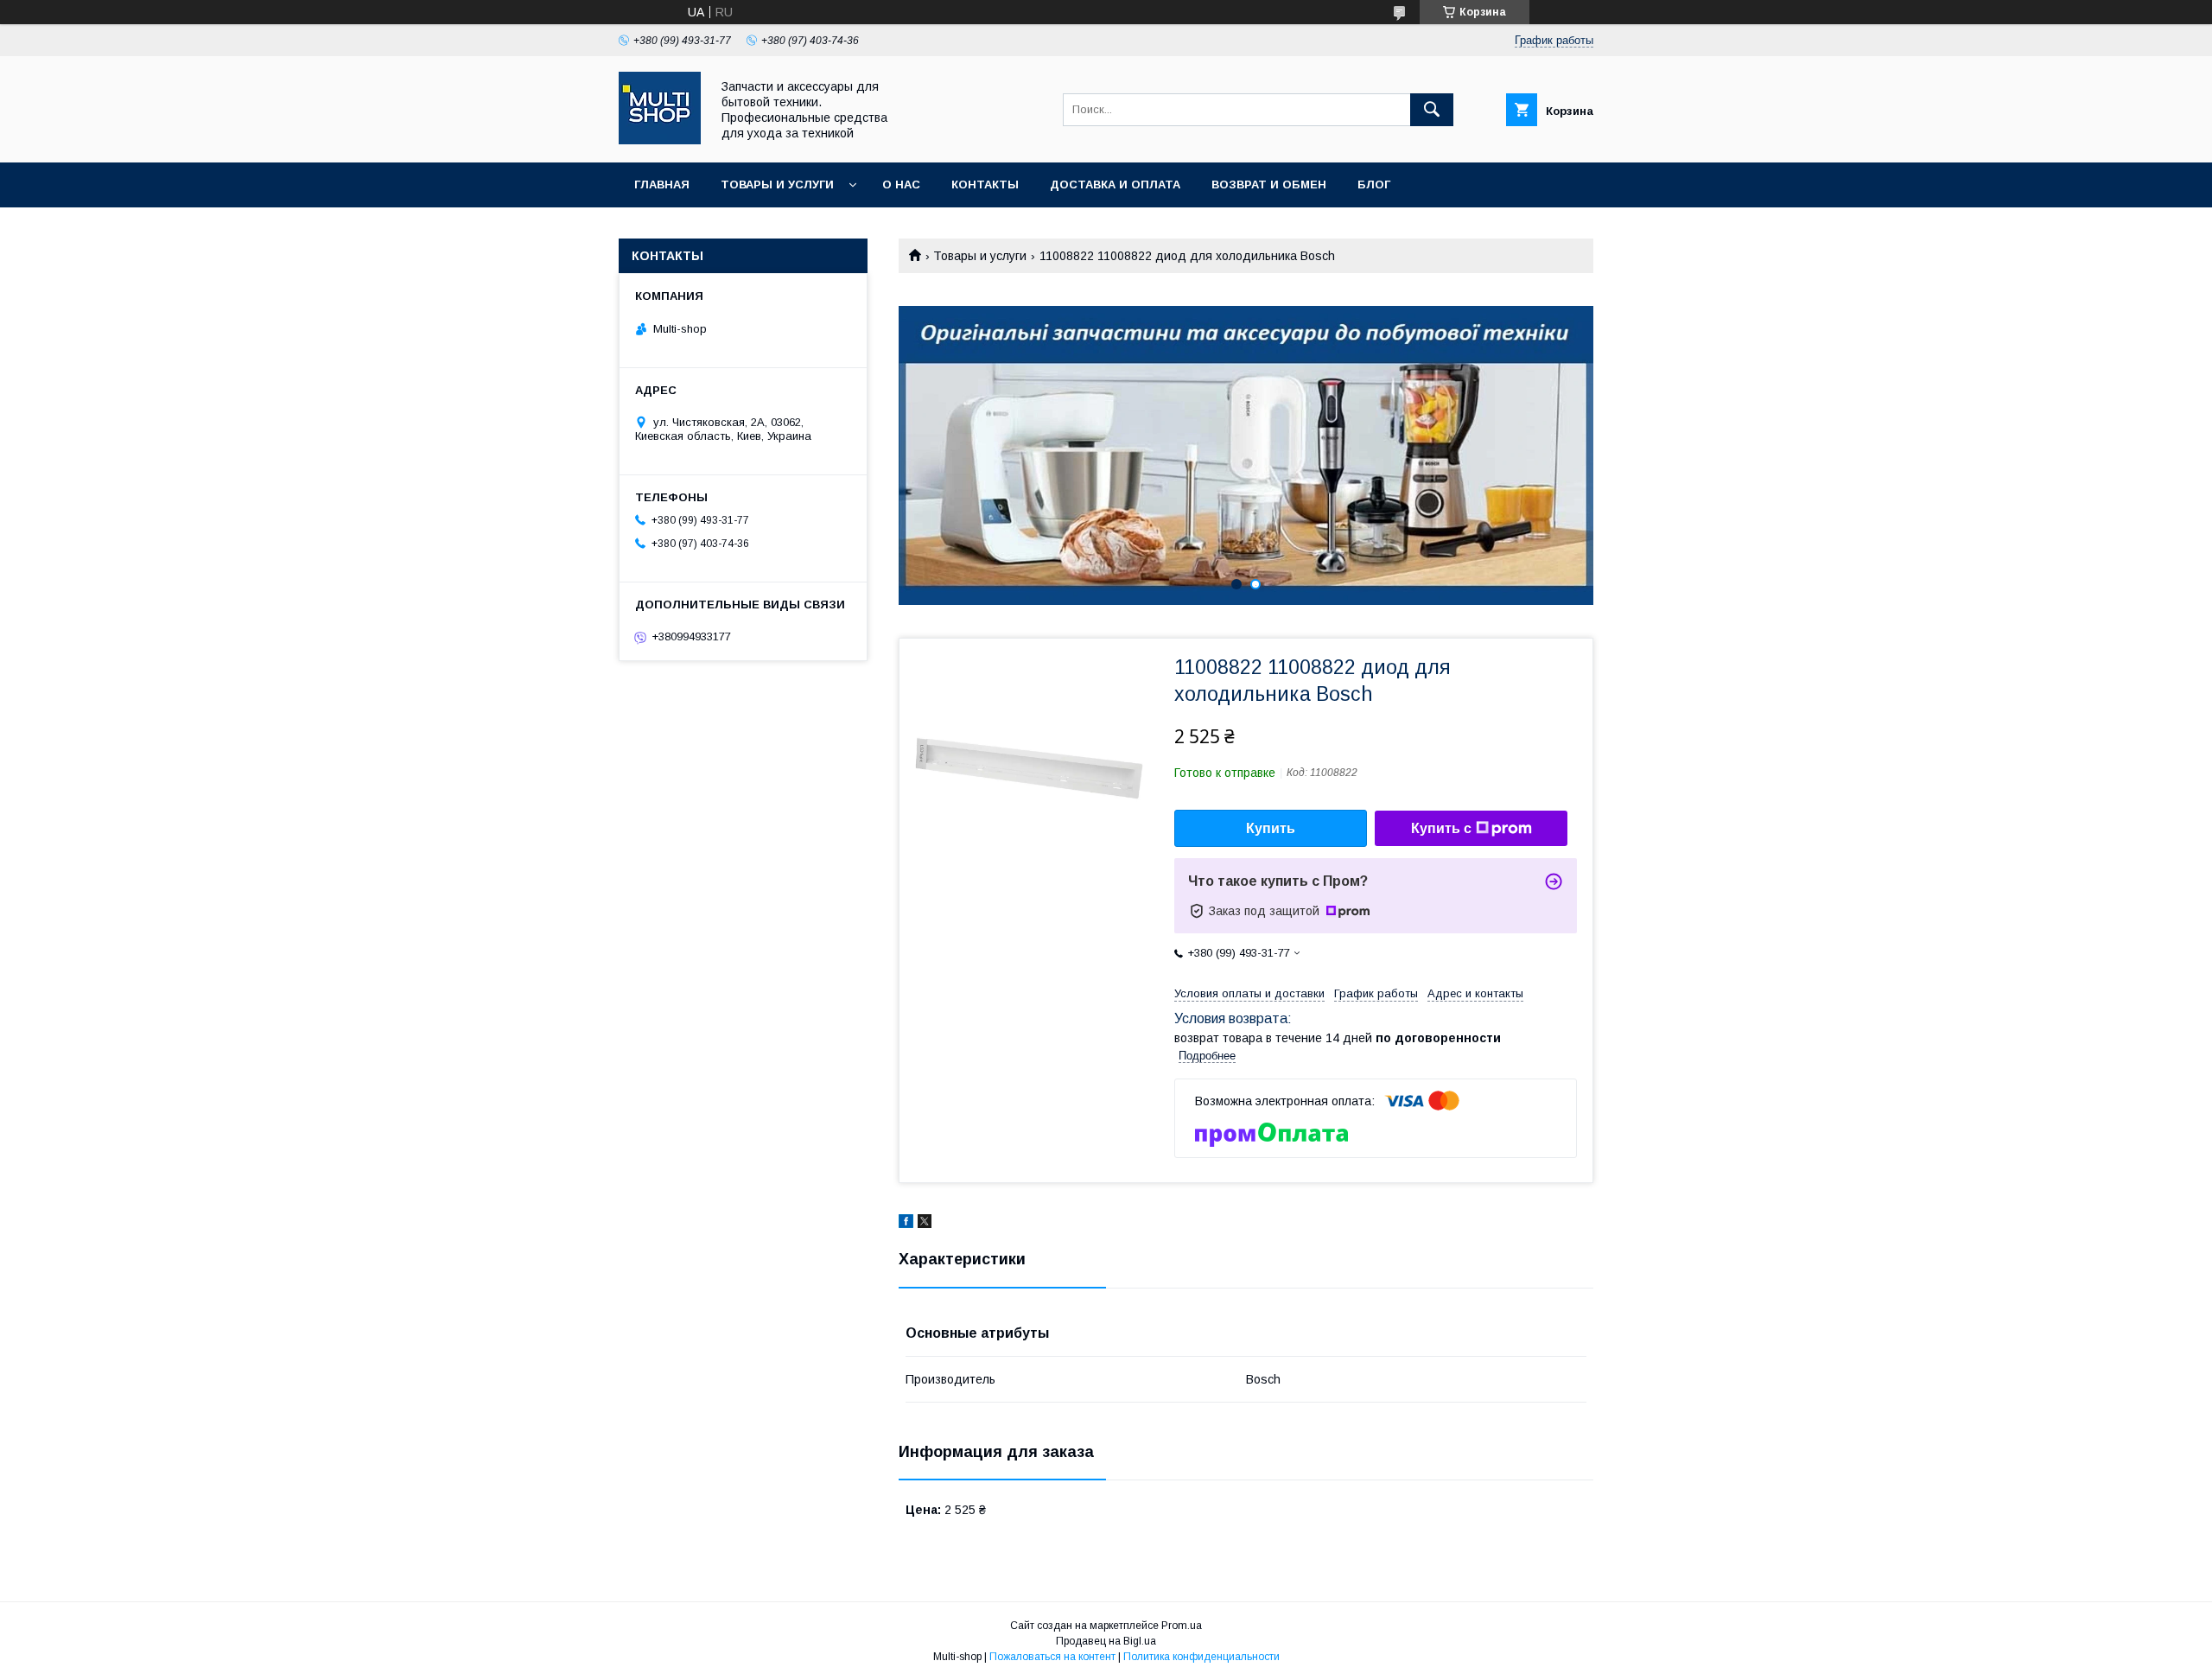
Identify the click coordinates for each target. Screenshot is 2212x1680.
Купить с (1441, 828)
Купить (1271, 828)
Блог (1374, 185)
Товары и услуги (777, 185)
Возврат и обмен (1269, 185)
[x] (925, 1224)
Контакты (985, 185)
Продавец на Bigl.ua (1106, 1641)
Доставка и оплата (1115, 185)
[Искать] (1432, 110)
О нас (901, 185)
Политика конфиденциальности (1201, 1657)
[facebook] (906, 1224)
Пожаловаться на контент (1052, 1657)
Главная (662, 185)
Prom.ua (1182, 1626)
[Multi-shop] (660, 140)
